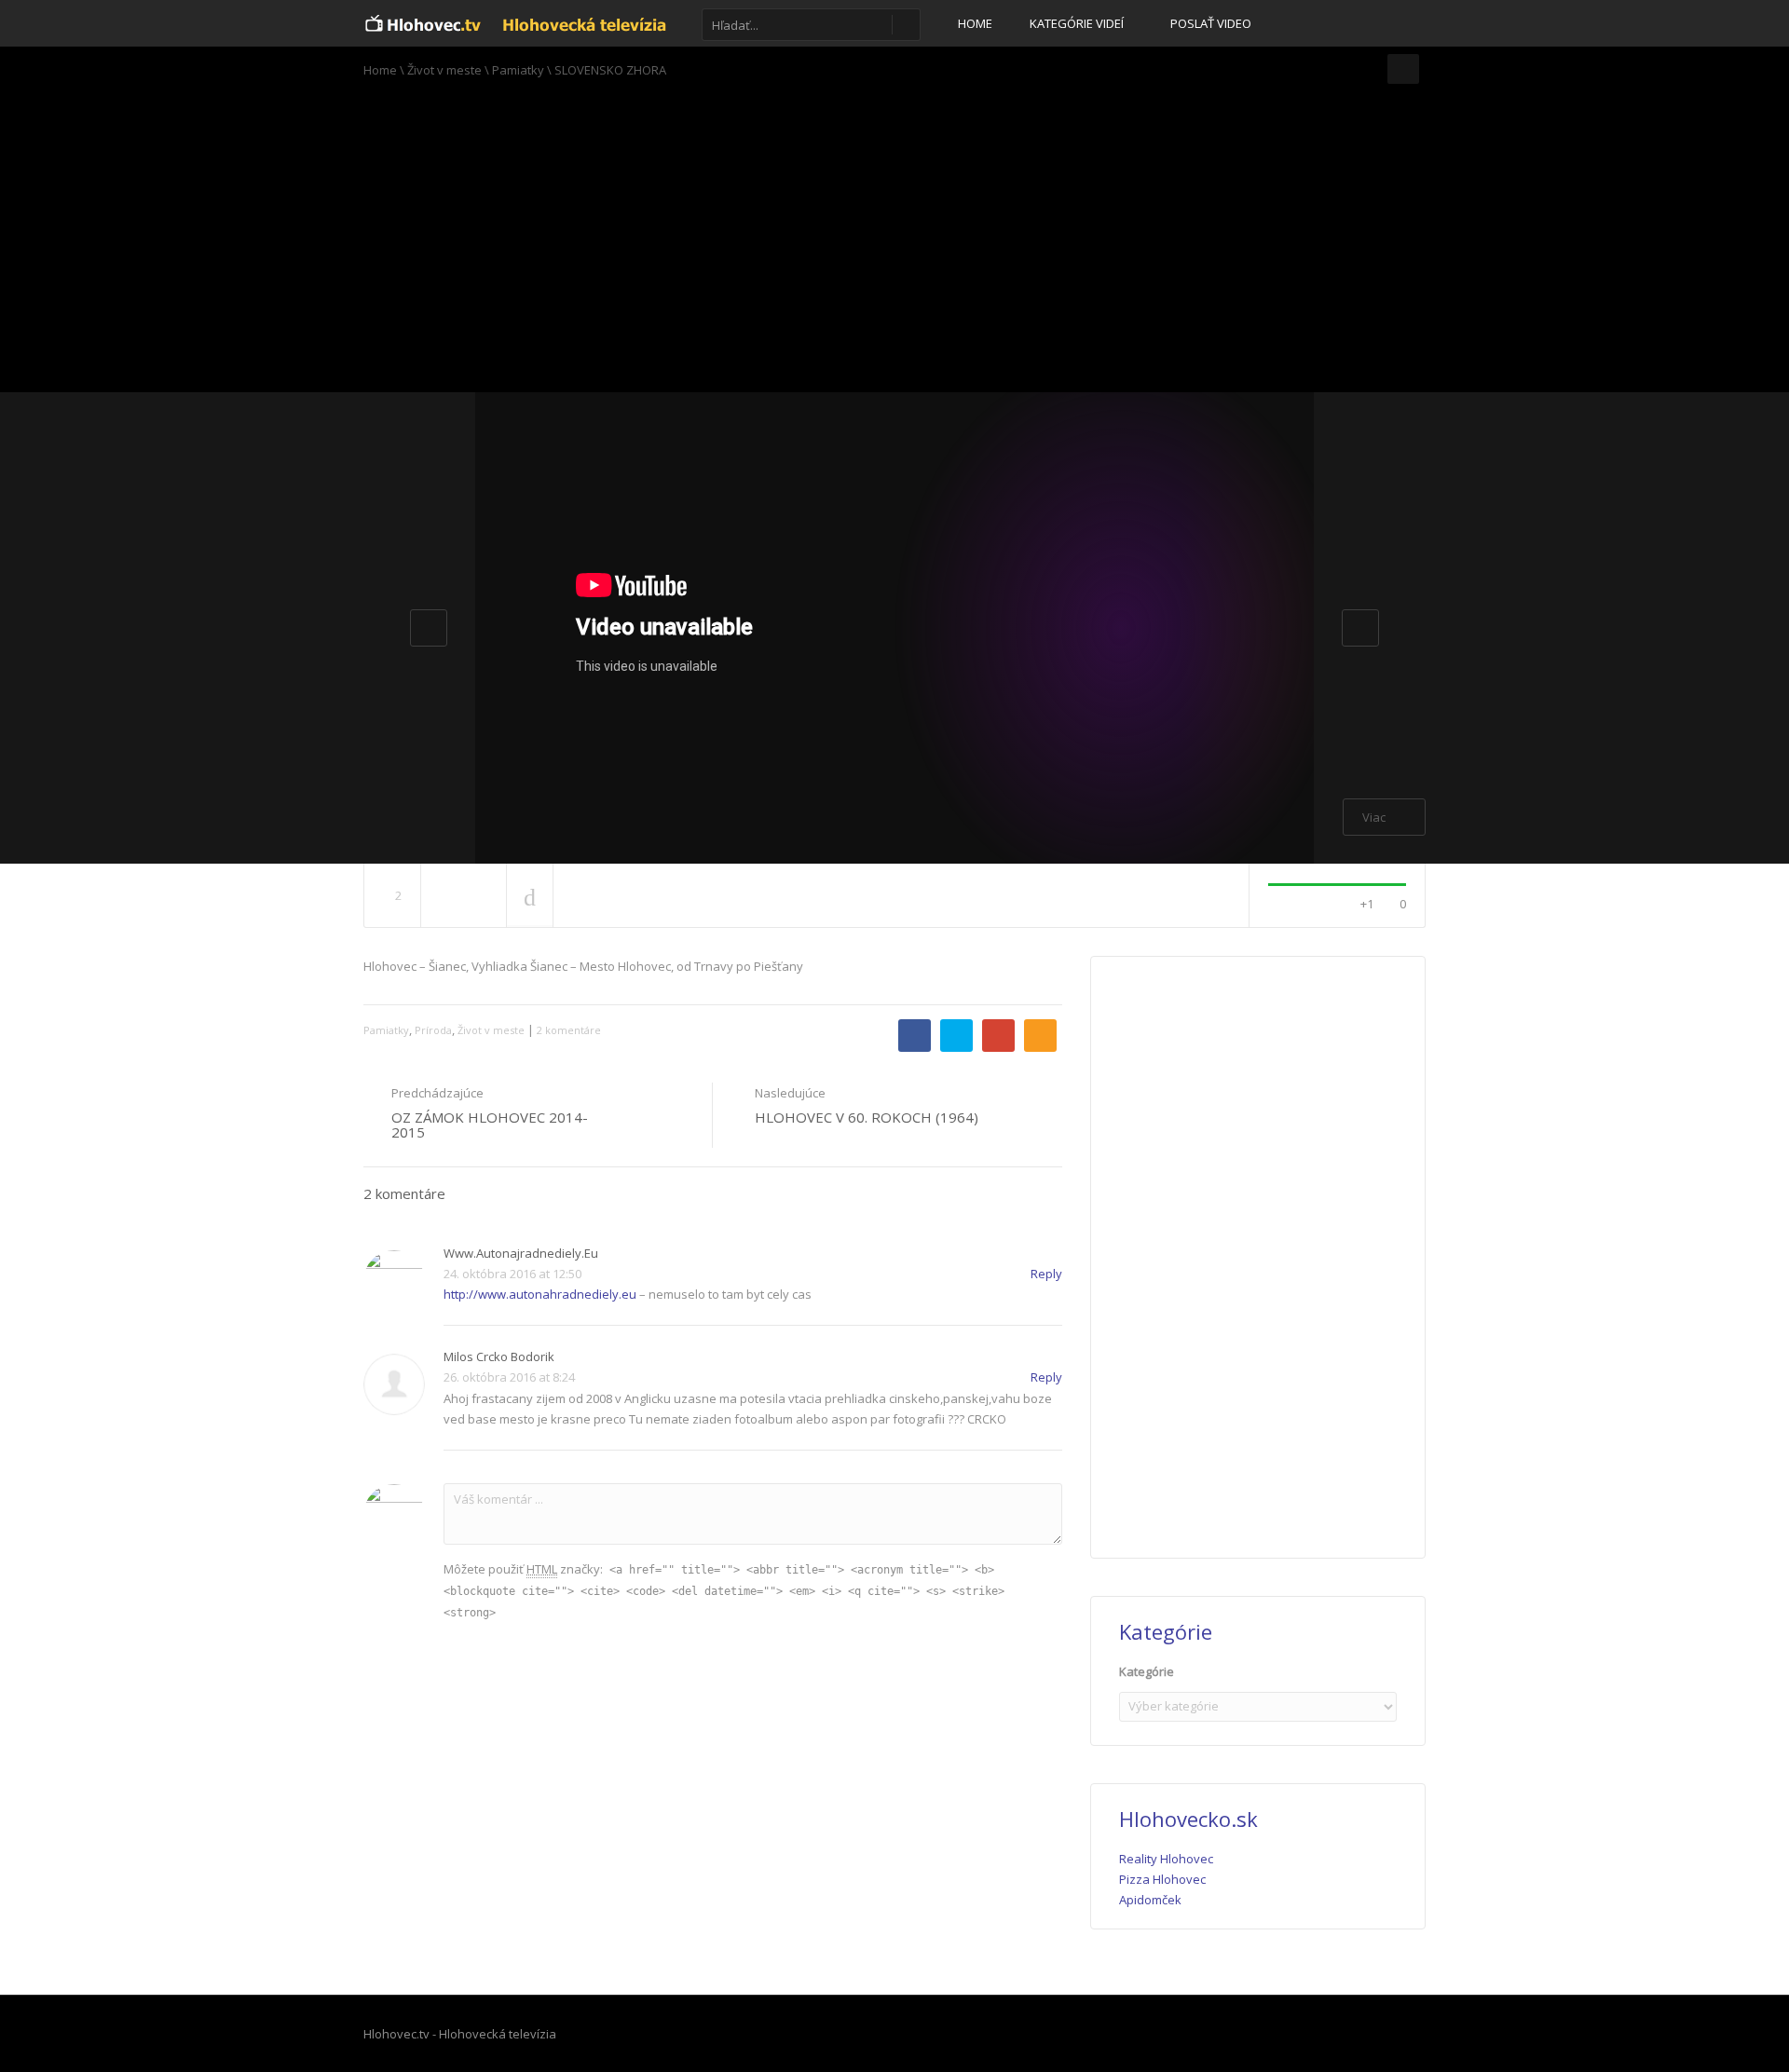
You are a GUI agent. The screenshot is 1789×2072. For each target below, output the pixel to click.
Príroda (433, 1030)
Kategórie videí (1078, 23)
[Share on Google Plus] (998, 1036)
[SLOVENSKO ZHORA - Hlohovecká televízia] (516, 23)
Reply (1046, 1274)
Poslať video (1211, 23)
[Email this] (1040, 1036)
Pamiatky (518, 70)
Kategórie (1147, 1671)
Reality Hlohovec (1166, 1859)
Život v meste (444, 70)
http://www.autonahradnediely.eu (540, 1294)
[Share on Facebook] (915, 1036)
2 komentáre (569, 1030)
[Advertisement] (894, 242)
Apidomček (1150, 1900)
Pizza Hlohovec (1162, 1879)
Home (975, 23)
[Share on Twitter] (956, 1036)
